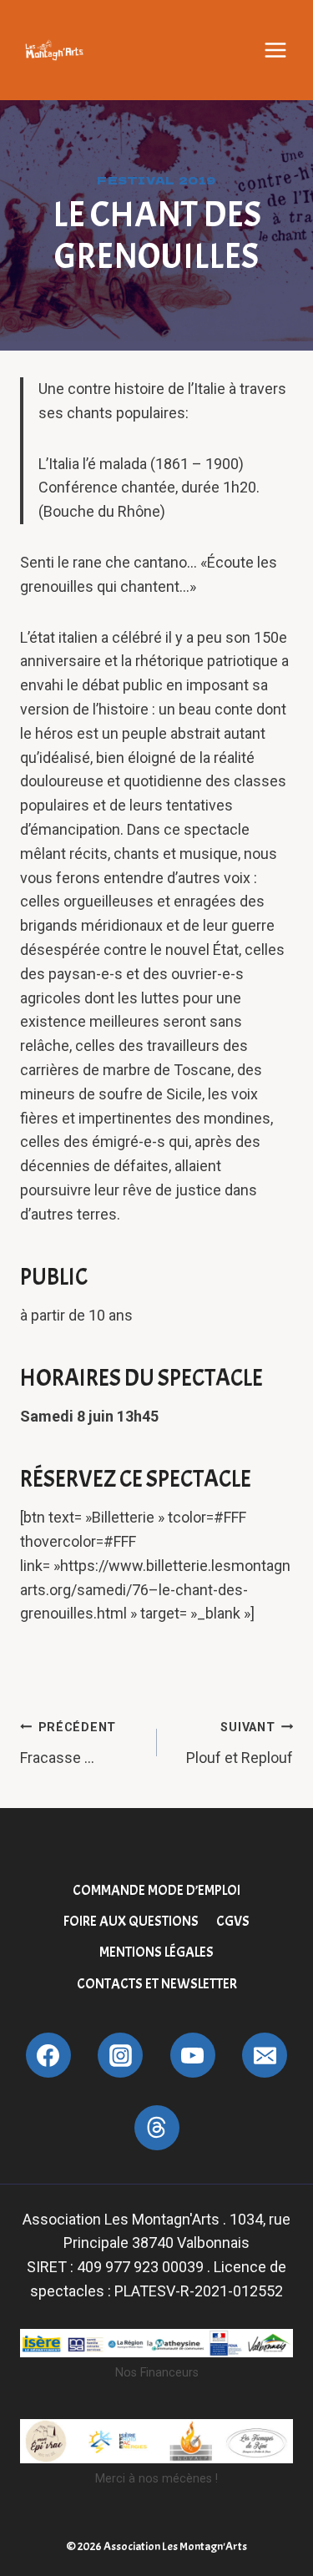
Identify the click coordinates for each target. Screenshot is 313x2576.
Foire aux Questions (131, 1921)
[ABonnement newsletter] (157, 2128)
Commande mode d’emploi (156, 1890)
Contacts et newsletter (157, 1984)
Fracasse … (68, 1743)
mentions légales (156, 1952)
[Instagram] (120, 2055)
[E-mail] (265, 2055)
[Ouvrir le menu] (275, 50)
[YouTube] (193, 2055)
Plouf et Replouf (240, 1743)
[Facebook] (48, 2055)
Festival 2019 (156, 180)
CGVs (233, 1921)
